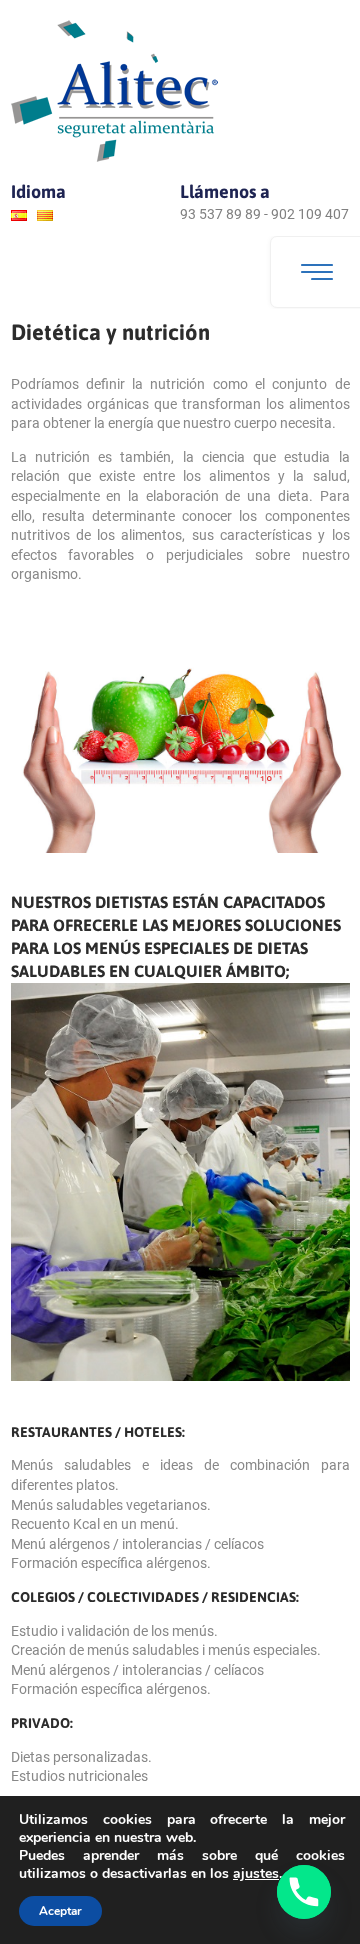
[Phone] (304, 1892)
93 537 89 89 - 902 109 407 (264, 214)
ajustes (256, 1874)
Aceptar (60, 1911)
